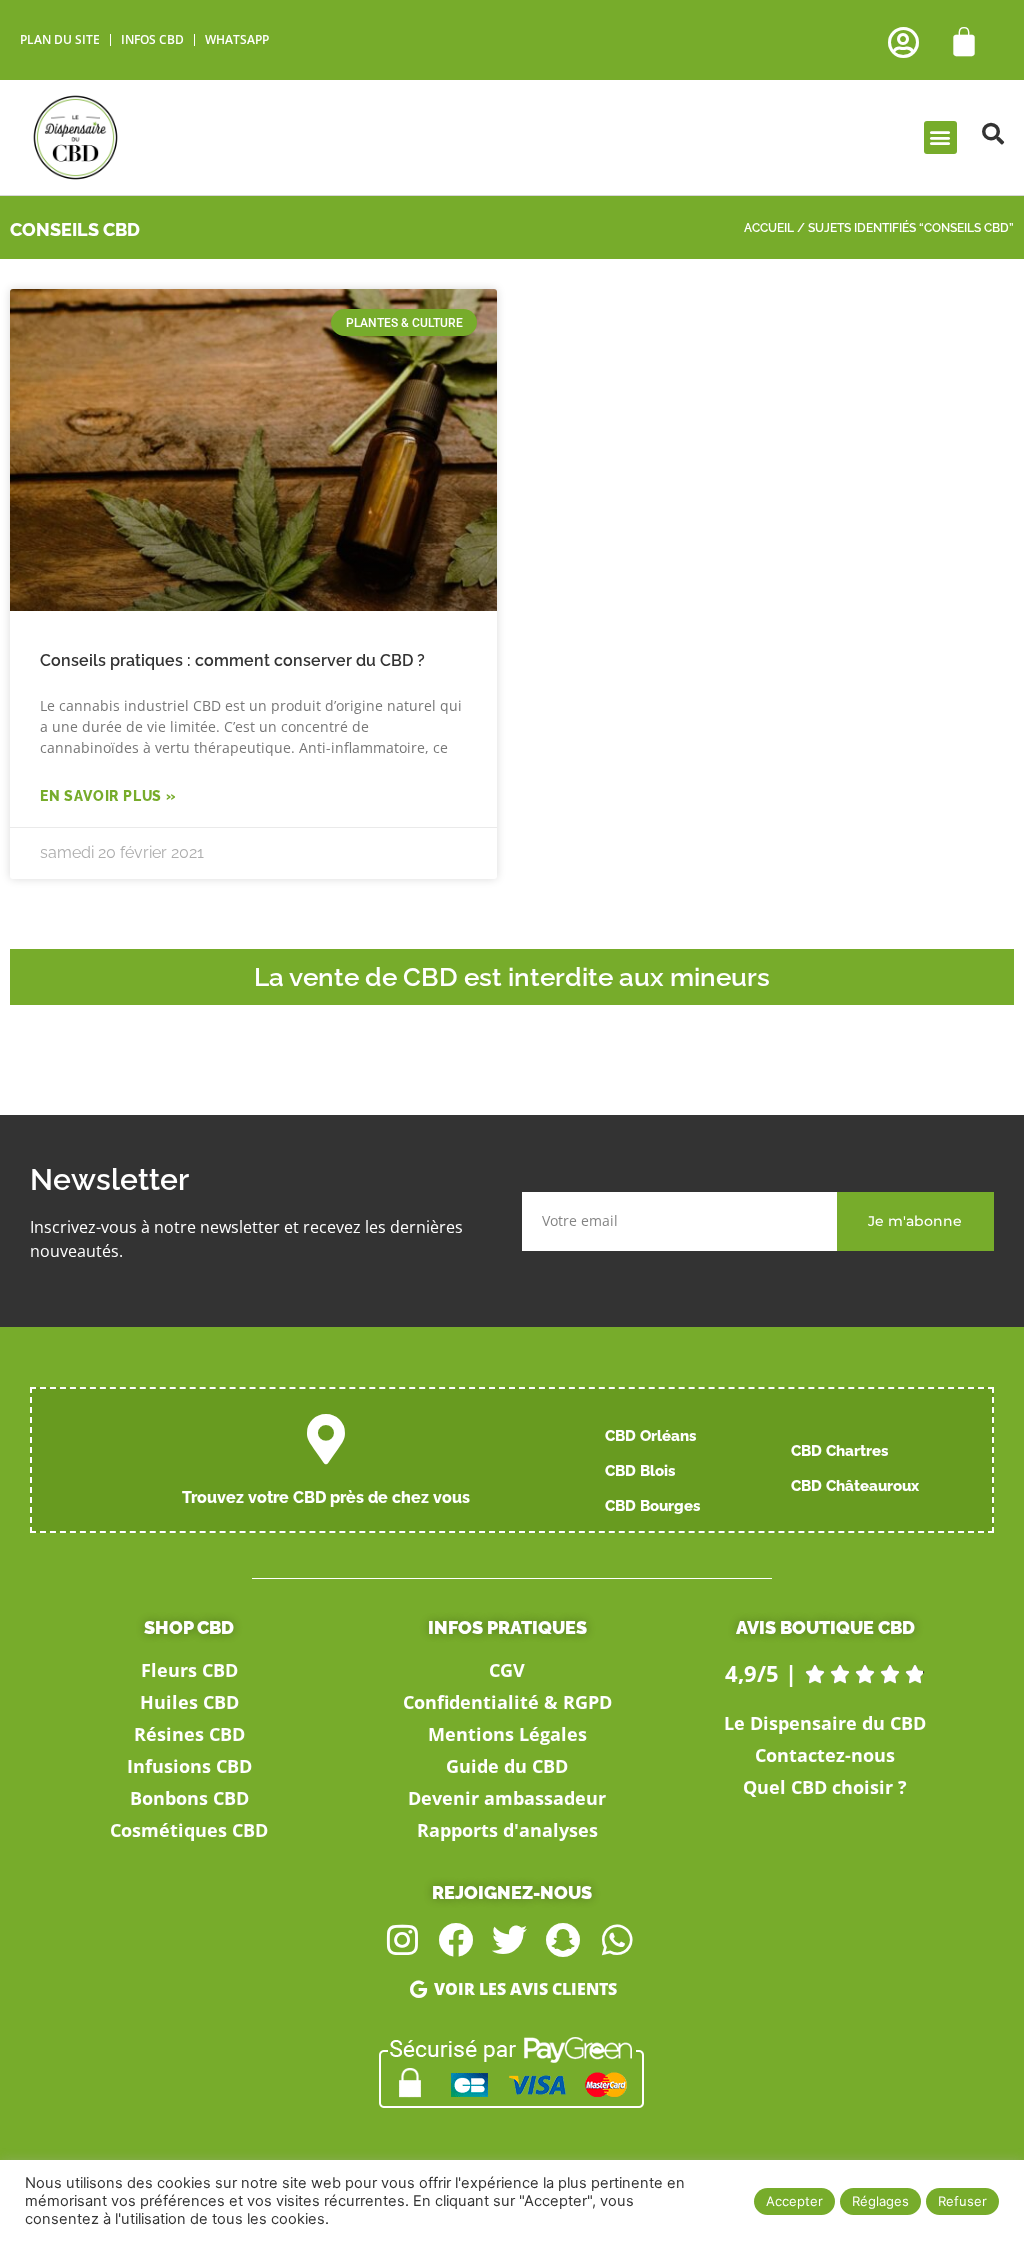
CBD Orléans (650, 1436)
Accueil (769, 228)
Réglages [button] (880, 2201)
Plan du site (60, 39)
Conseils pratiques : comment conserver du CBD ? (232, 660)
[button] (940, 137)
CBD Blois (640, 1471)
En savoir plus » (108, 796)
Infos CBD (152, 39)
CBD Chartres (839, 1451)
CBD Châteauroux (855, 1486)
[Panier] (964, 42)
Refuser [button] (962, 2201)
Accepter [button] (794, 2201)
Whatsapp (237, 39)
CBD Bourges (652, 1506)
